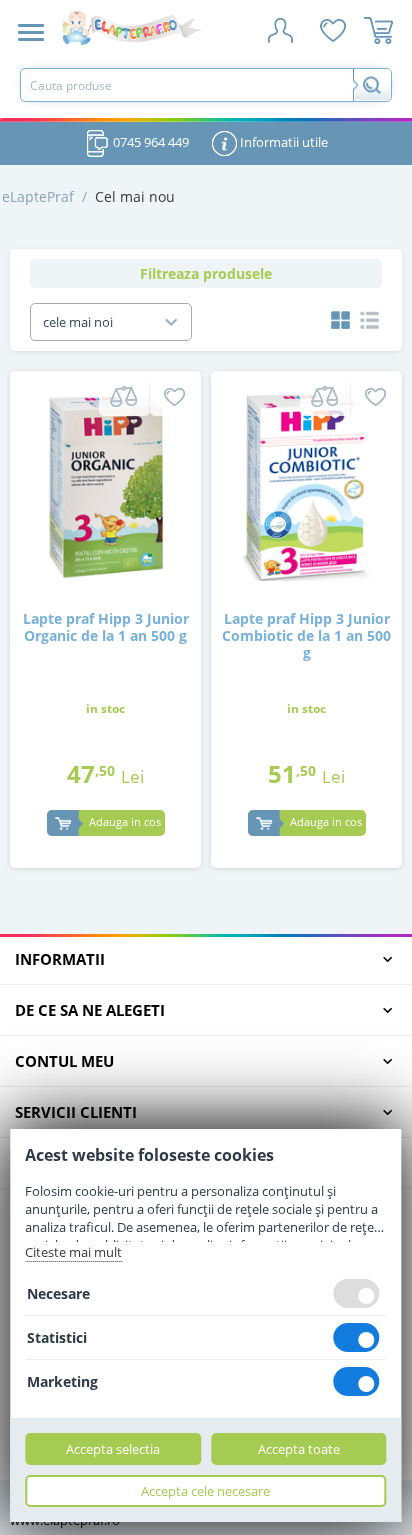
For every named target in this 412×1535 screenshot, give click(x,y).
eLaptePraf (38, 196)
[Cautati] (372, 85)
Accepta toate (299, 1449)
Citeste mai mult (73, 1252)
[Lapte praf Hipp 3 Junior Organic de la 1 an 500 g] (105, 484)
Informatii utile (282, 142)
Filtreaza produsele (206, 273)
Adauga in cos (125, 821)
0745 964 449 (149, 142)
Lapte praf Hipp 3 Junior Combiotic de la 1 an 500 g (306, 636)
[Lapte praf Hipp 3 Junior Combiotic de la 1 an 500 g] (306, 484)
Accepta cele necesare (205, 1491)
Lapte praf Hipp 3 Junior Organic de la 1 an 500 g (106, 628)
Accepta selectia (113, 1449)
